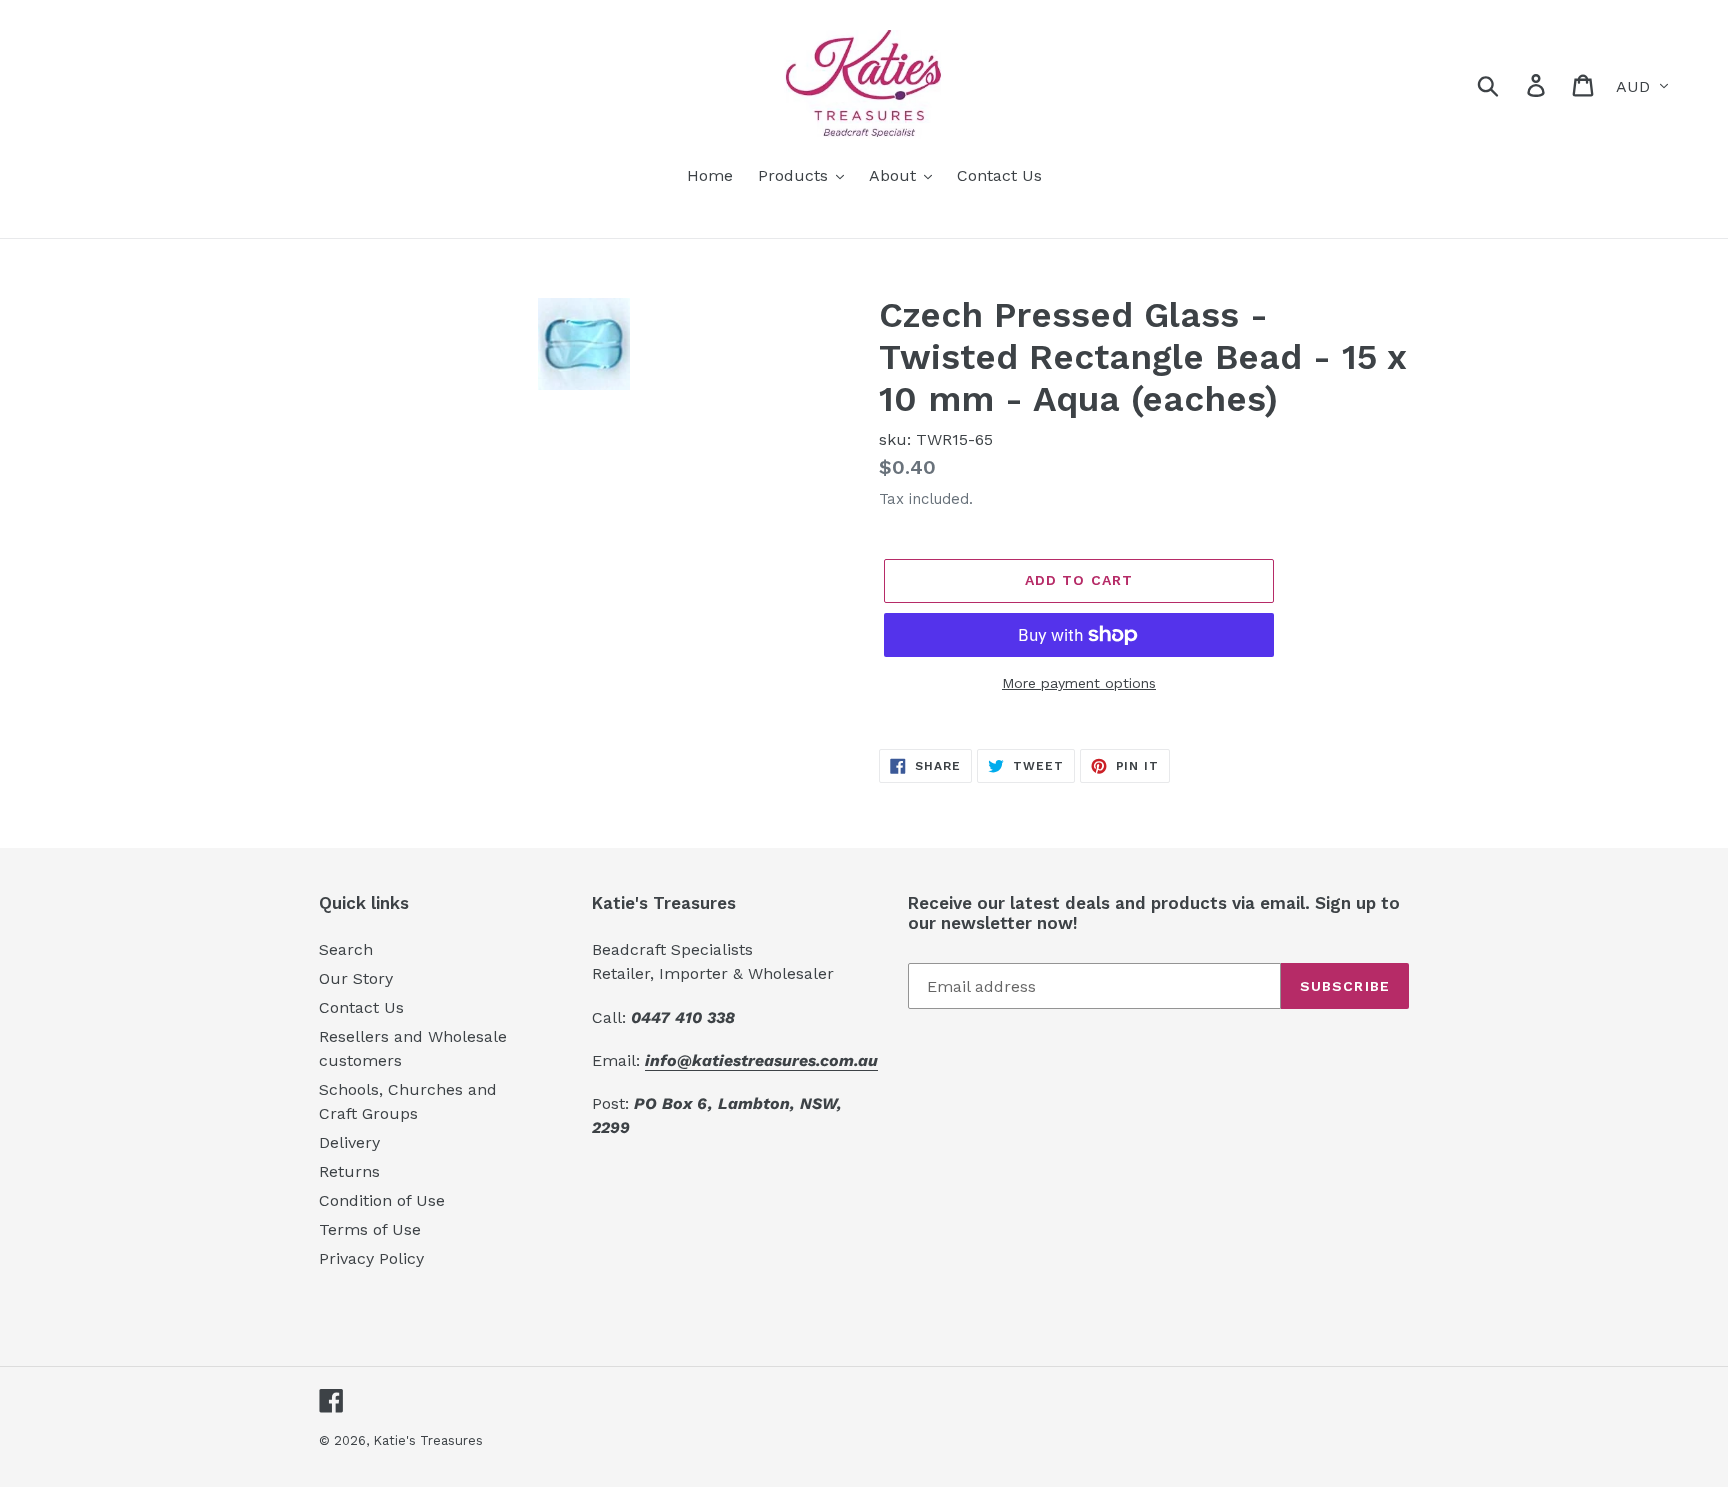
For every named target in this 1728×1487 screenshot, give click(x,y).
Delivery (349, 1142)
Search (346, 949)
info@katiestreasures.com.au (761, 1060)
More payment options (1079, 683)
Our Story (356, 978)
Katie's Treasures (428, 1440)
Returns (349, 1171)
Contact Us (361, 1007)
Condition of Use (382, 1200)
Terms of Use (370, 1229)
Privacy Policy (371, 1258)
